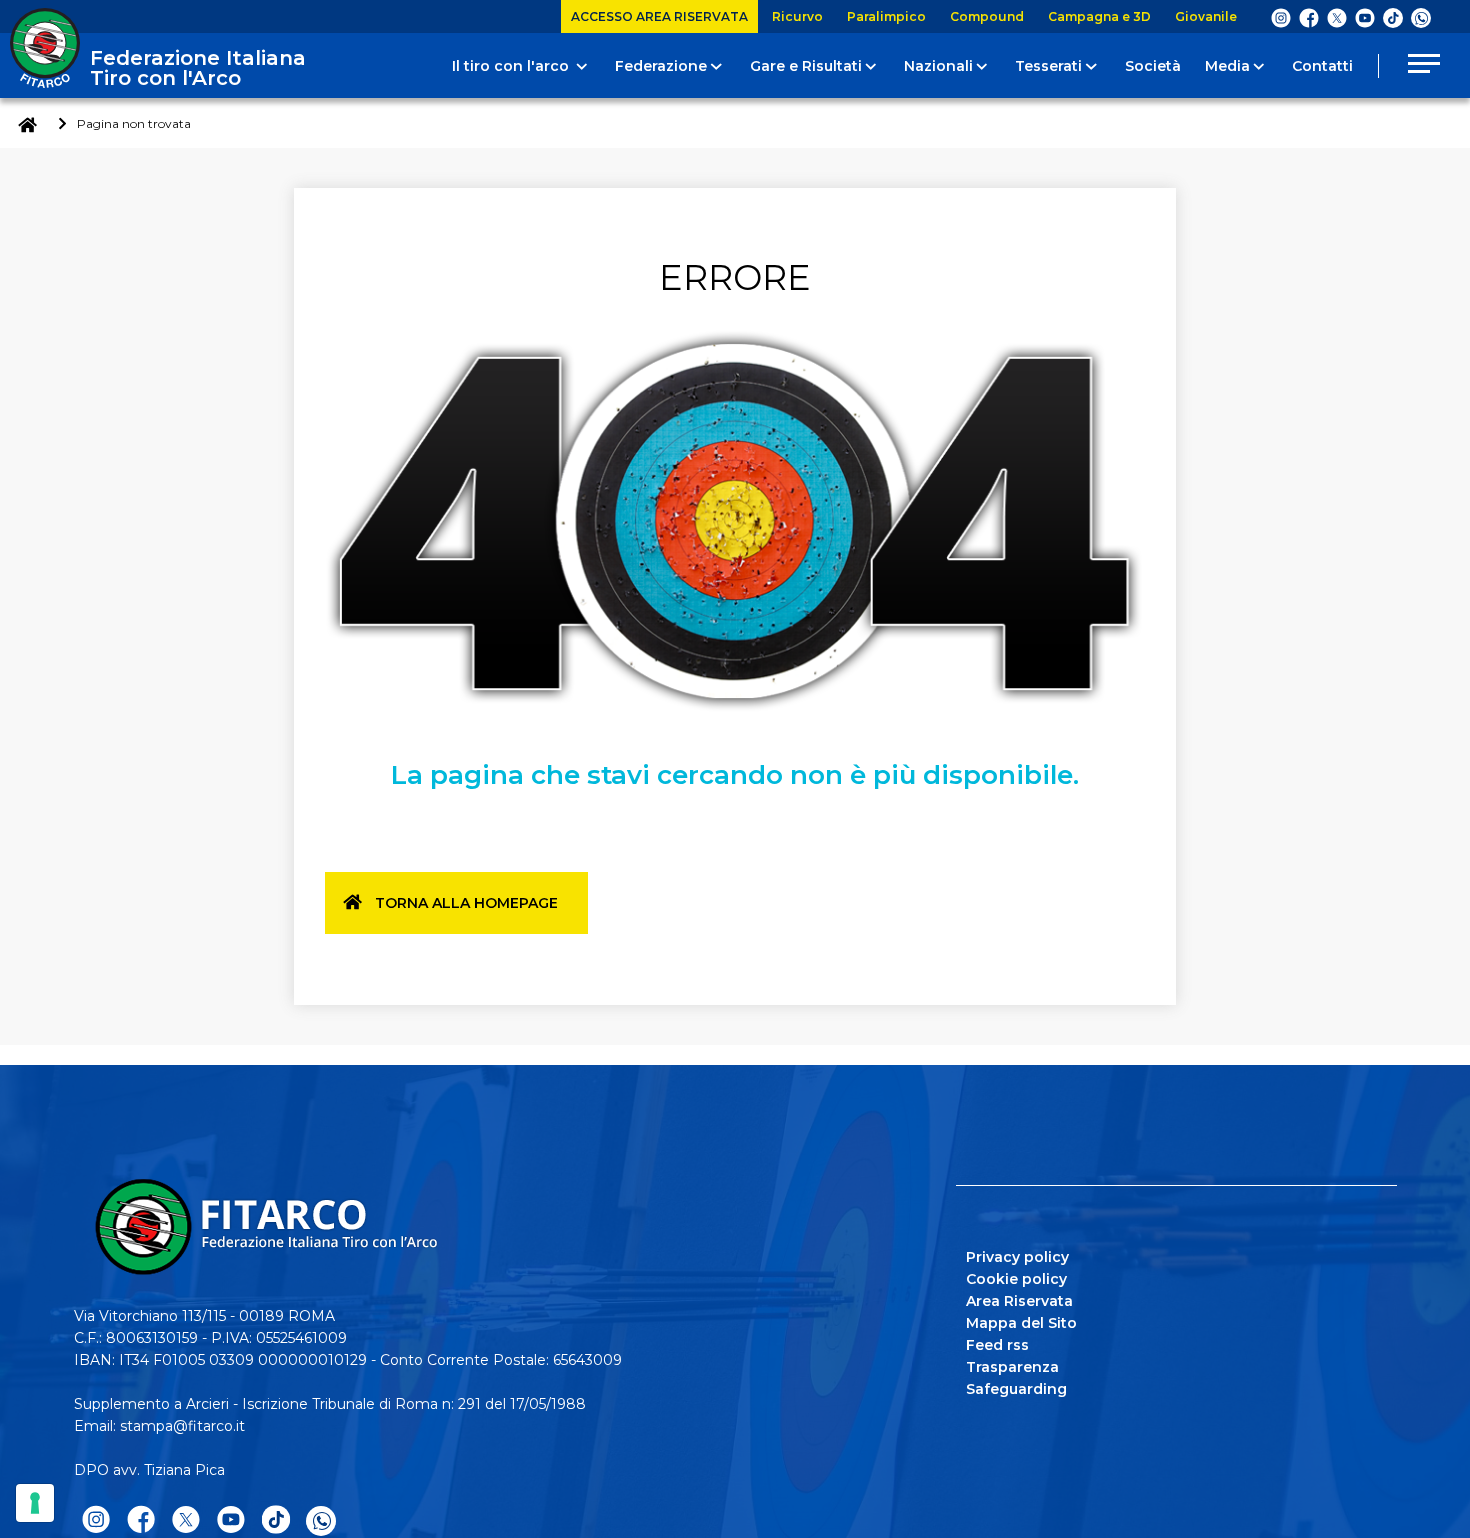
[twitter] (1337, 17)
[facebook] (1309, 17)
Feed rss (997, 1345)
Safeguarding (1016, 1389)
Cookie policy (1016, 1279)
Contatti (1322, 66)
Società (1153, 66)
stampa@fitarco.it (182, 1426)
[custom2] (1393, 17)
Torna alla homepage (466, 903)
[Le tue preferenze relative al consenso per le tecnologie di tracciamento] (35, 1503)
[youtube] (1365, 17)
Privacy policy (1017, 1257)
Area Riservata (1019, 1301)
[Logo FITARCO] (45, 48)
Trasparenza (1012, 1367)
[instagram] (1281, 17)
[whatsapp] (1421, 18)
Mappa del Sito (1021, 1323)
